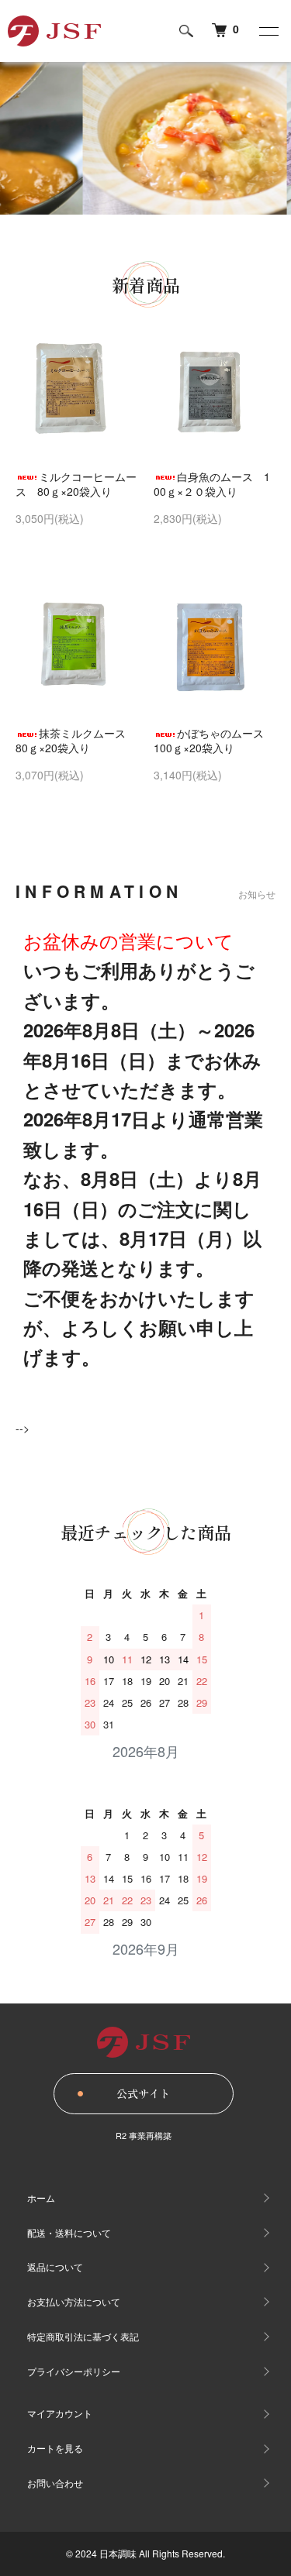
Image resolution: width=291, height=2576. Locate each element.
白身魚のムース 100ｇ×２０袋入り (212, 484)
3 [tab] (158, 226)
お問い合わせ (55, 2483)
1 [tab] (111, 226)
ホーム (41, 2198)
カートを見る (55, 2448)
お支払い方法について (74, 2301)
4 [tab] (181, 226)
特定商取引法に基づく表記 (83, 2336)
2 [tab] (134, 226)
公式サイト (144, 2093)
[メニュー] (268, 31)
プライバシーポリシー (74, 2371)
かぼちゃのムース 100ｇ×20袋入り (214, 741)
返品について (55, 2266)
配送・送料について (69, 2232)
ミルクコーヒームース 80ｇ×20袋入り (76, 484)
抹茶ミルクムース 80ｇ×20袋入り (76, 741)
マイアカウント (60, 2413)
